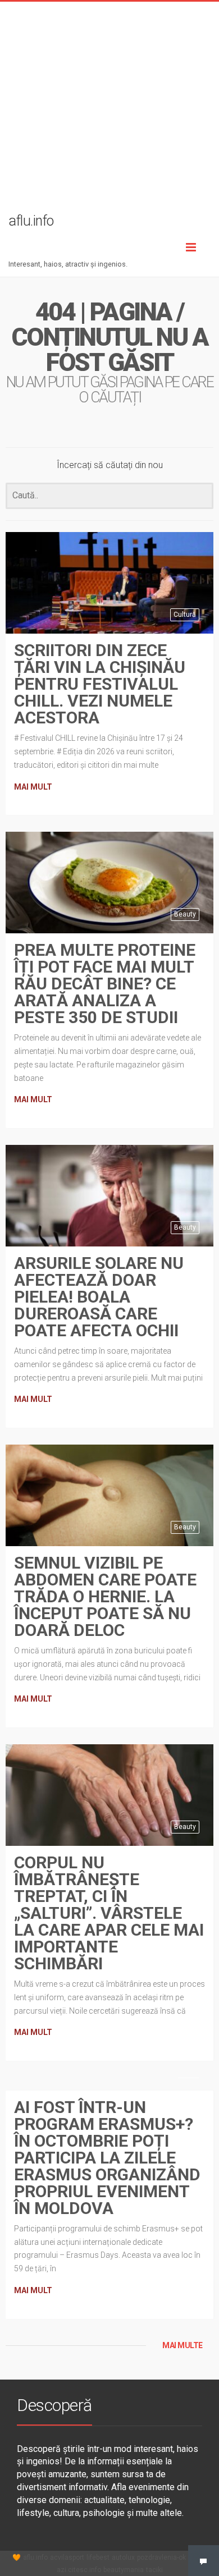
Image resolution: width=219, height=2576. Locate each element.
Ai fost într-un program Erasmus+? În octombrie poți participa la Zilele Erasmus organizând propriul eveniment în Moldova (107, 2158)
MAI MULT (33, 787)
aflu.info (35, 2557)
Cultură (185, 615)
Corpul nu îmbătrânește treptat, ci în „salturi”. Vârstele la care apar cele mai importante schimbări (109, 1913)
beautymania (124, 2570)
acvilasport (67, 2557)
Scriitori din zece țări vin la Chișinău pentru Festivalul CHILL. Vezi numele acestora (100, 684)
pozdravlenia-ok (161, 2557)
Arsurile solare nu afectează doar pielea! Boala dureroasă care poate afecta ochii (99, 1297)
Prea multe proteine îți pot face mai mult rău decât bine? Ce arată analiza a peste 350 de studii (105, 984)
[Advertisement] (109, 111)
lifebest (98, 2557)
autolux (123, 2557)
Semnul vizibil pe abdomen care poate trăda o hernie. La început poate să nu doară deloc (105, 1596)
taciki (154, 2570)
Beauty (185, 914)
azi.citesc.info (79, 2570)
